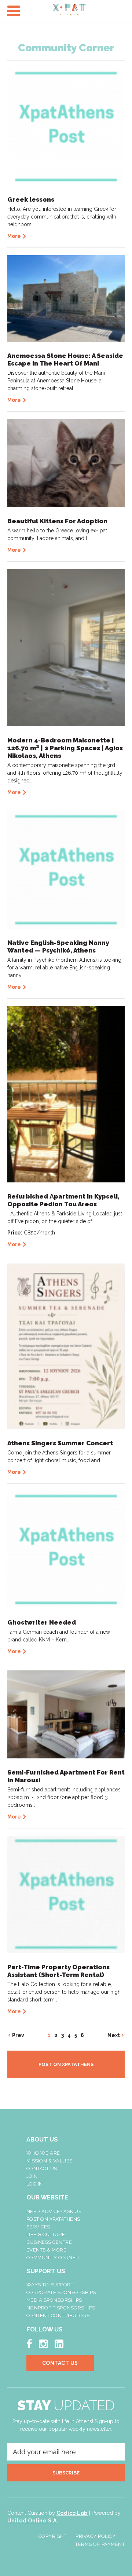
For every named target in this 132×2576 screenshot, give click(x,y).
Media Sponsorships (54, 2300)
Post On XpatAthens (53, 2219)
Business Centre (49, 2242)
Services (38, 2227)
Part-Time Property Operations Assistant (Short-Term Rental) (58, 1971)
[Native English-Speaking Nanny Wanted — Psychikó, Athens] (66, 869)
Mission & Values (49, 2161)
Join (32, 2176)
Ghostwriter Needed (42, 1622)
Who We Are (43, 2153)
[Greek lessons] (66, 126)
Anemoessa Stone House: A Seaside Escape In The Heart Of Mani (65, 359)
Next (114, 2035)
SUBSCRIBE (66, 2473)
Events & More (47, 2250)
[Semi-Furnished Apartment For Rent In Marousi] (66, 1714)
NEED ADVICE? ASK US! (55, 2211)
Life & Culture (46, 2234)
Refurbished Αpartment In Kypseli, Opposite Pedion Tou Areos (63, 1200)
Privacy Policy (96, 2536)
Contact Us (42, 2168)
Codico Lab (72, 2513)
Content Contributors (58, 2316)
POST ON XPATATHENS (66, 2064)
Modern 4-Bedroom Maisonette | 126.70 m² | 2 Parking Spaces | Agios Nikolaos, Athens (65, 748)
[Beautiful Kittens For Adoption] (66, 462)
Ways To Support (50, 2285)
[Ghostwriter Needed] (66, 1549)
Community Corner (53, 2258)
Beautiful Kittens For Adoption (57, 521)
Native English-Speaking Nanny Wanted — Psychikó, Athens (58, 946)
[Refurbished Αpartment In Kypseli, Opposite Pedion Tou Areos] (66, 1094)
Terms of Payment (100, 2544)
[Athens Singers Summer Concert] (66, 1346)
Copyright (53, 2536)
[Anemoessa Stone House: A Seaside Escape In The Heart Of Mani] (66, 298)
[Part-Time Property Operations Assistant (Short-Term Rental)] (66, 1894)
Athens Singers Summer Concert (60, 1443)
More (14, 236)
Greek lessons (31, 199)
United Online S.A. (33, 2521)
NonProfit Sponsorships (61, 2308)
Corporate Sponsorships (61, 2292)
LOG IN (35, 2184)
